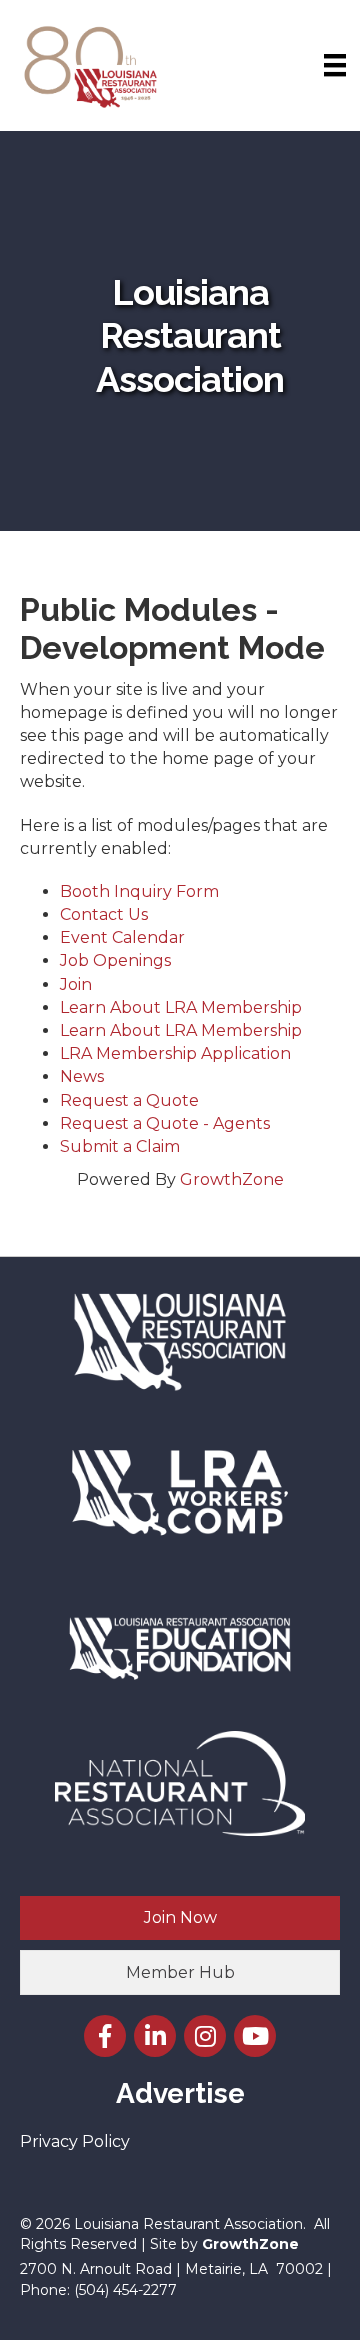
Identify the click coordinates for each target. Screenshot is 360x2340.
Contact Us (104, 914)
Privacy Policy (75, 2141)
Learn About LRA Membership (181, 1007)
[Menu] (335, 65)
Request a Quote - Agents (165, 1123)
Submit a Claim (120, 1146)
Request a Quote (129, 1100)
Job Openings (115, 960)
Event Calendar (122, 937)
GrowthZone (232, 1179)
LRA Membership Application (175, 1053)
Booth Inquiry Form (139, 891)
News (82, 1076)
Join (76, 984)
